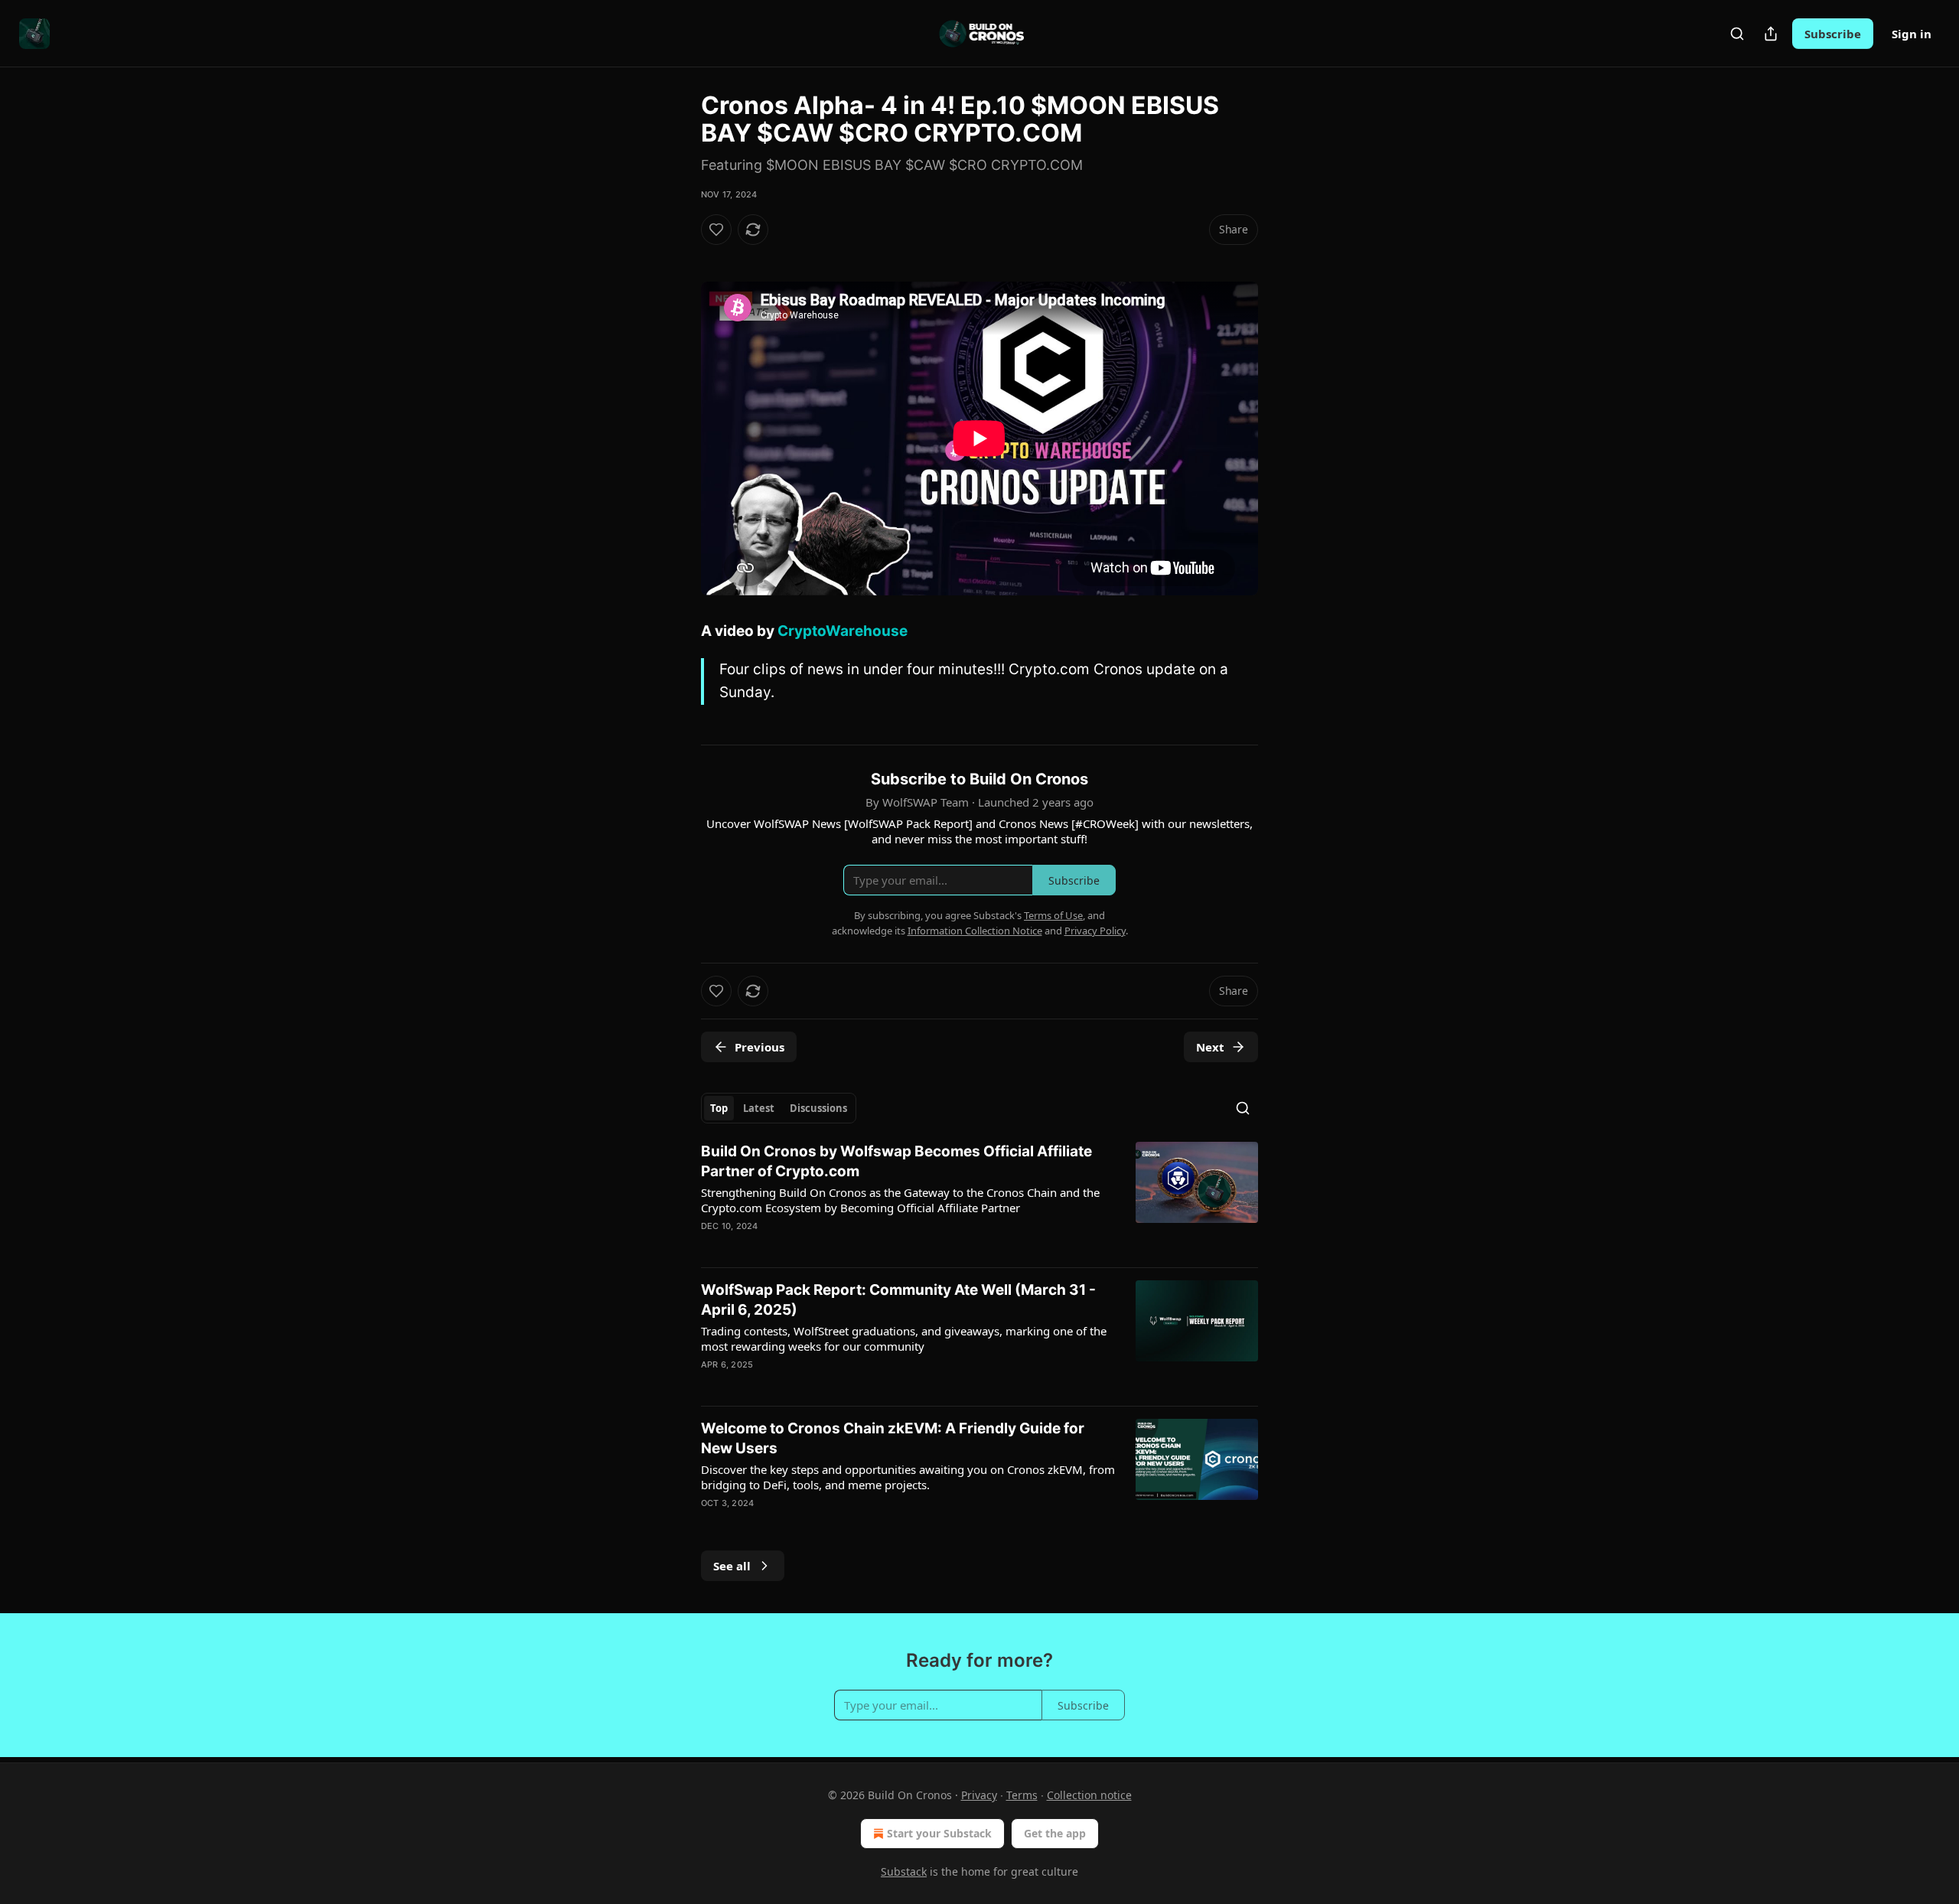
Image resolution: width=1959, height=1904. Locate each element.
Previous (759, 1047)
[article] (979, 1198)
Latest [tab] (759, 1108)
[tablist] (779, 1108)
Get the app (1055, 1833)
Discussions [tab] (818, 1108)
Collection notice (1089, 1795)
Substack (904, 1871)
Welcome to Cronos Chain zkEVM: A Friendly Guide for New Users (893, 1438)
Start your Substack (939, 1833)
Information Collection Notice (975, 931)
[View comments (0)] (846, 1384)
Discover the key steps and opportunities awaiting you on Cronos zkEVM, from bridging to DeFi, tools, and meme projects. (908, 1477)
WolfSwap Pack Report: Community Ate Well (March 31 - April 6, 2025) (898, 1300)
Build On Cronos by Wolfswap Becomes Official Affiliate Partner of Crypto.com (896, 1161)
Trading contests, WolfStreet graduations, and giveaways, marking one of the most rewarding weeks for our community (904, 1338)
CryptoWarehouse (843, 631)
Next (1210, 1047)
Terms (1022, 1795)
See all (732, 1566)
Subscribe (1833, 34)
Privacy (979, 1795)
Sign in (1912, 34)
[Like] (716, 230)
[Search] (1737, 34)
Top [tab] (719, 1108)
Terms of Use (1053, 915)
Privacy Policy (1095, 931)
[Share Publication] (1771, 34)
